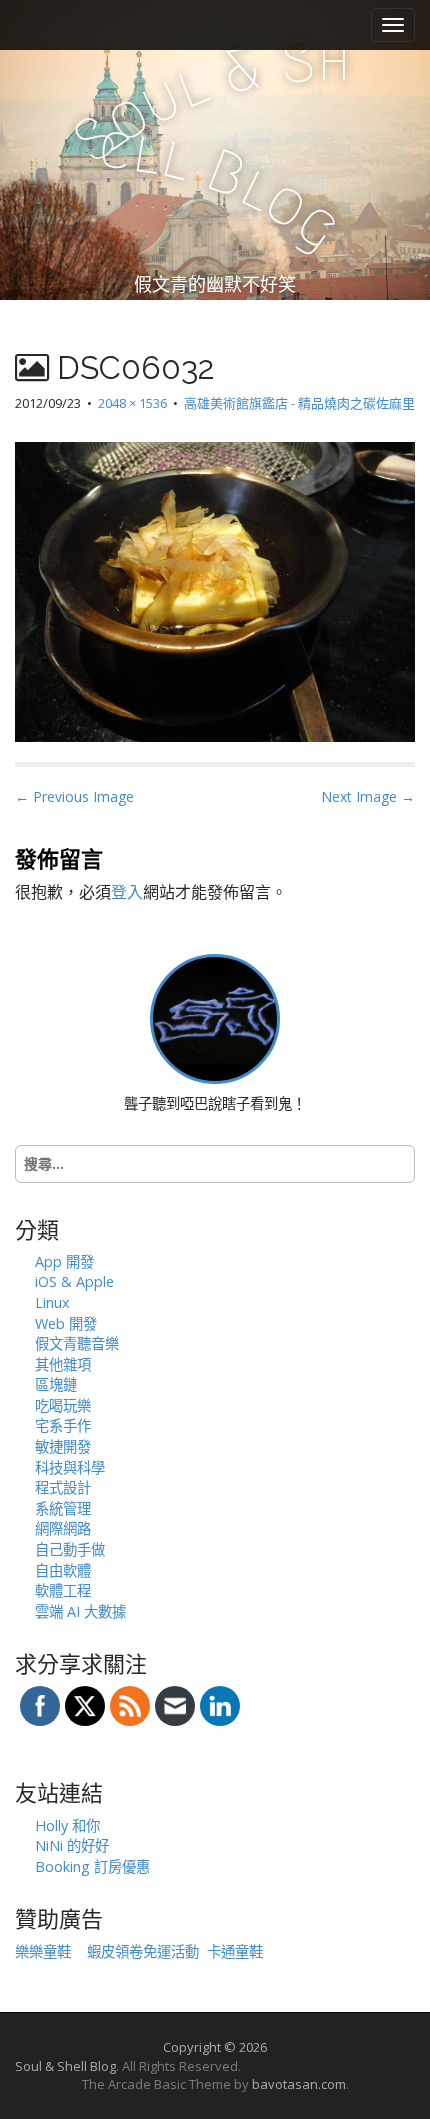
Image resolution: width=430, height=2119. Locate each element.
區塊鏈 (56, 1384)
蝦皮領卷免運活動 (143, 1951)
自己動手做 (70, 1549)
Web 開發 (66, 1323)
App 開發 (64, 1261)
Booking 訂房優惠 (92, 1866)
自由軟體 (63, 1570)
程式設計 (63, 1487)
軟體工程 (63, 1590)
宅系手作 (63, 1425)
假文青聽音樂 (77, 1343)
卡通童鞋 (235, 1951)
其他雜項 (63, 1364)
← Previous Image (74, 796)
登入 (127, 892)
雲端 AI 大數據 (80, 1611)
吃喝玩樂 (63, 1405)
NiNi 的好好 (72, 1845)
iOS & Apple (74, 1281)
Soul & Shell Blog (65, 2066)
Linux (52, 1302)
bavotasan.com (299, 2084)
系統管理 (63, 1508)
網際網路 (63, 1528)
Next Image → (368, 796)
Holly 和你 (67, 1825)
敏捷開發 (63, 1446)
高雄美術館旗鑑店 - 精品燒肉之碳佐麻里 (299, 403)
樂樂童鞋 (43, 1951)
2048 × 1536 (132, 403)
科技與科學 (70, 1467)
